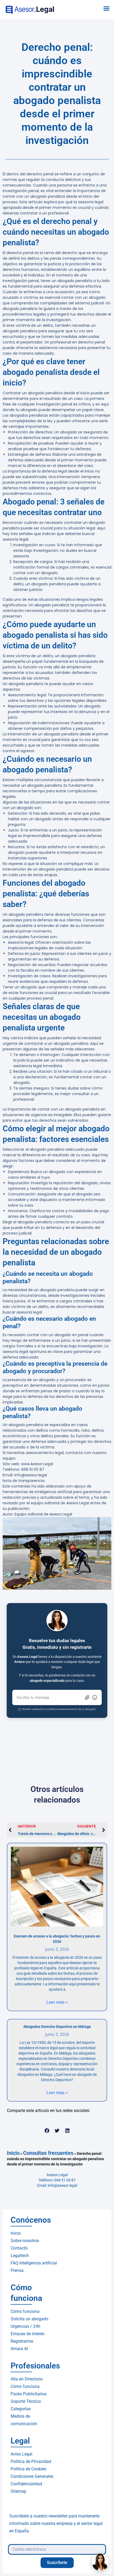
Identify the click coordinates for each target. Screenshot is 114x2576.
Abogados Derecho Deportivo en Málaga (57, 2027)
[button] (107, 9)
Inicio (13, 2153)
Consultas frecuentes (48, 2153)
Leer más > (57, 2002)
